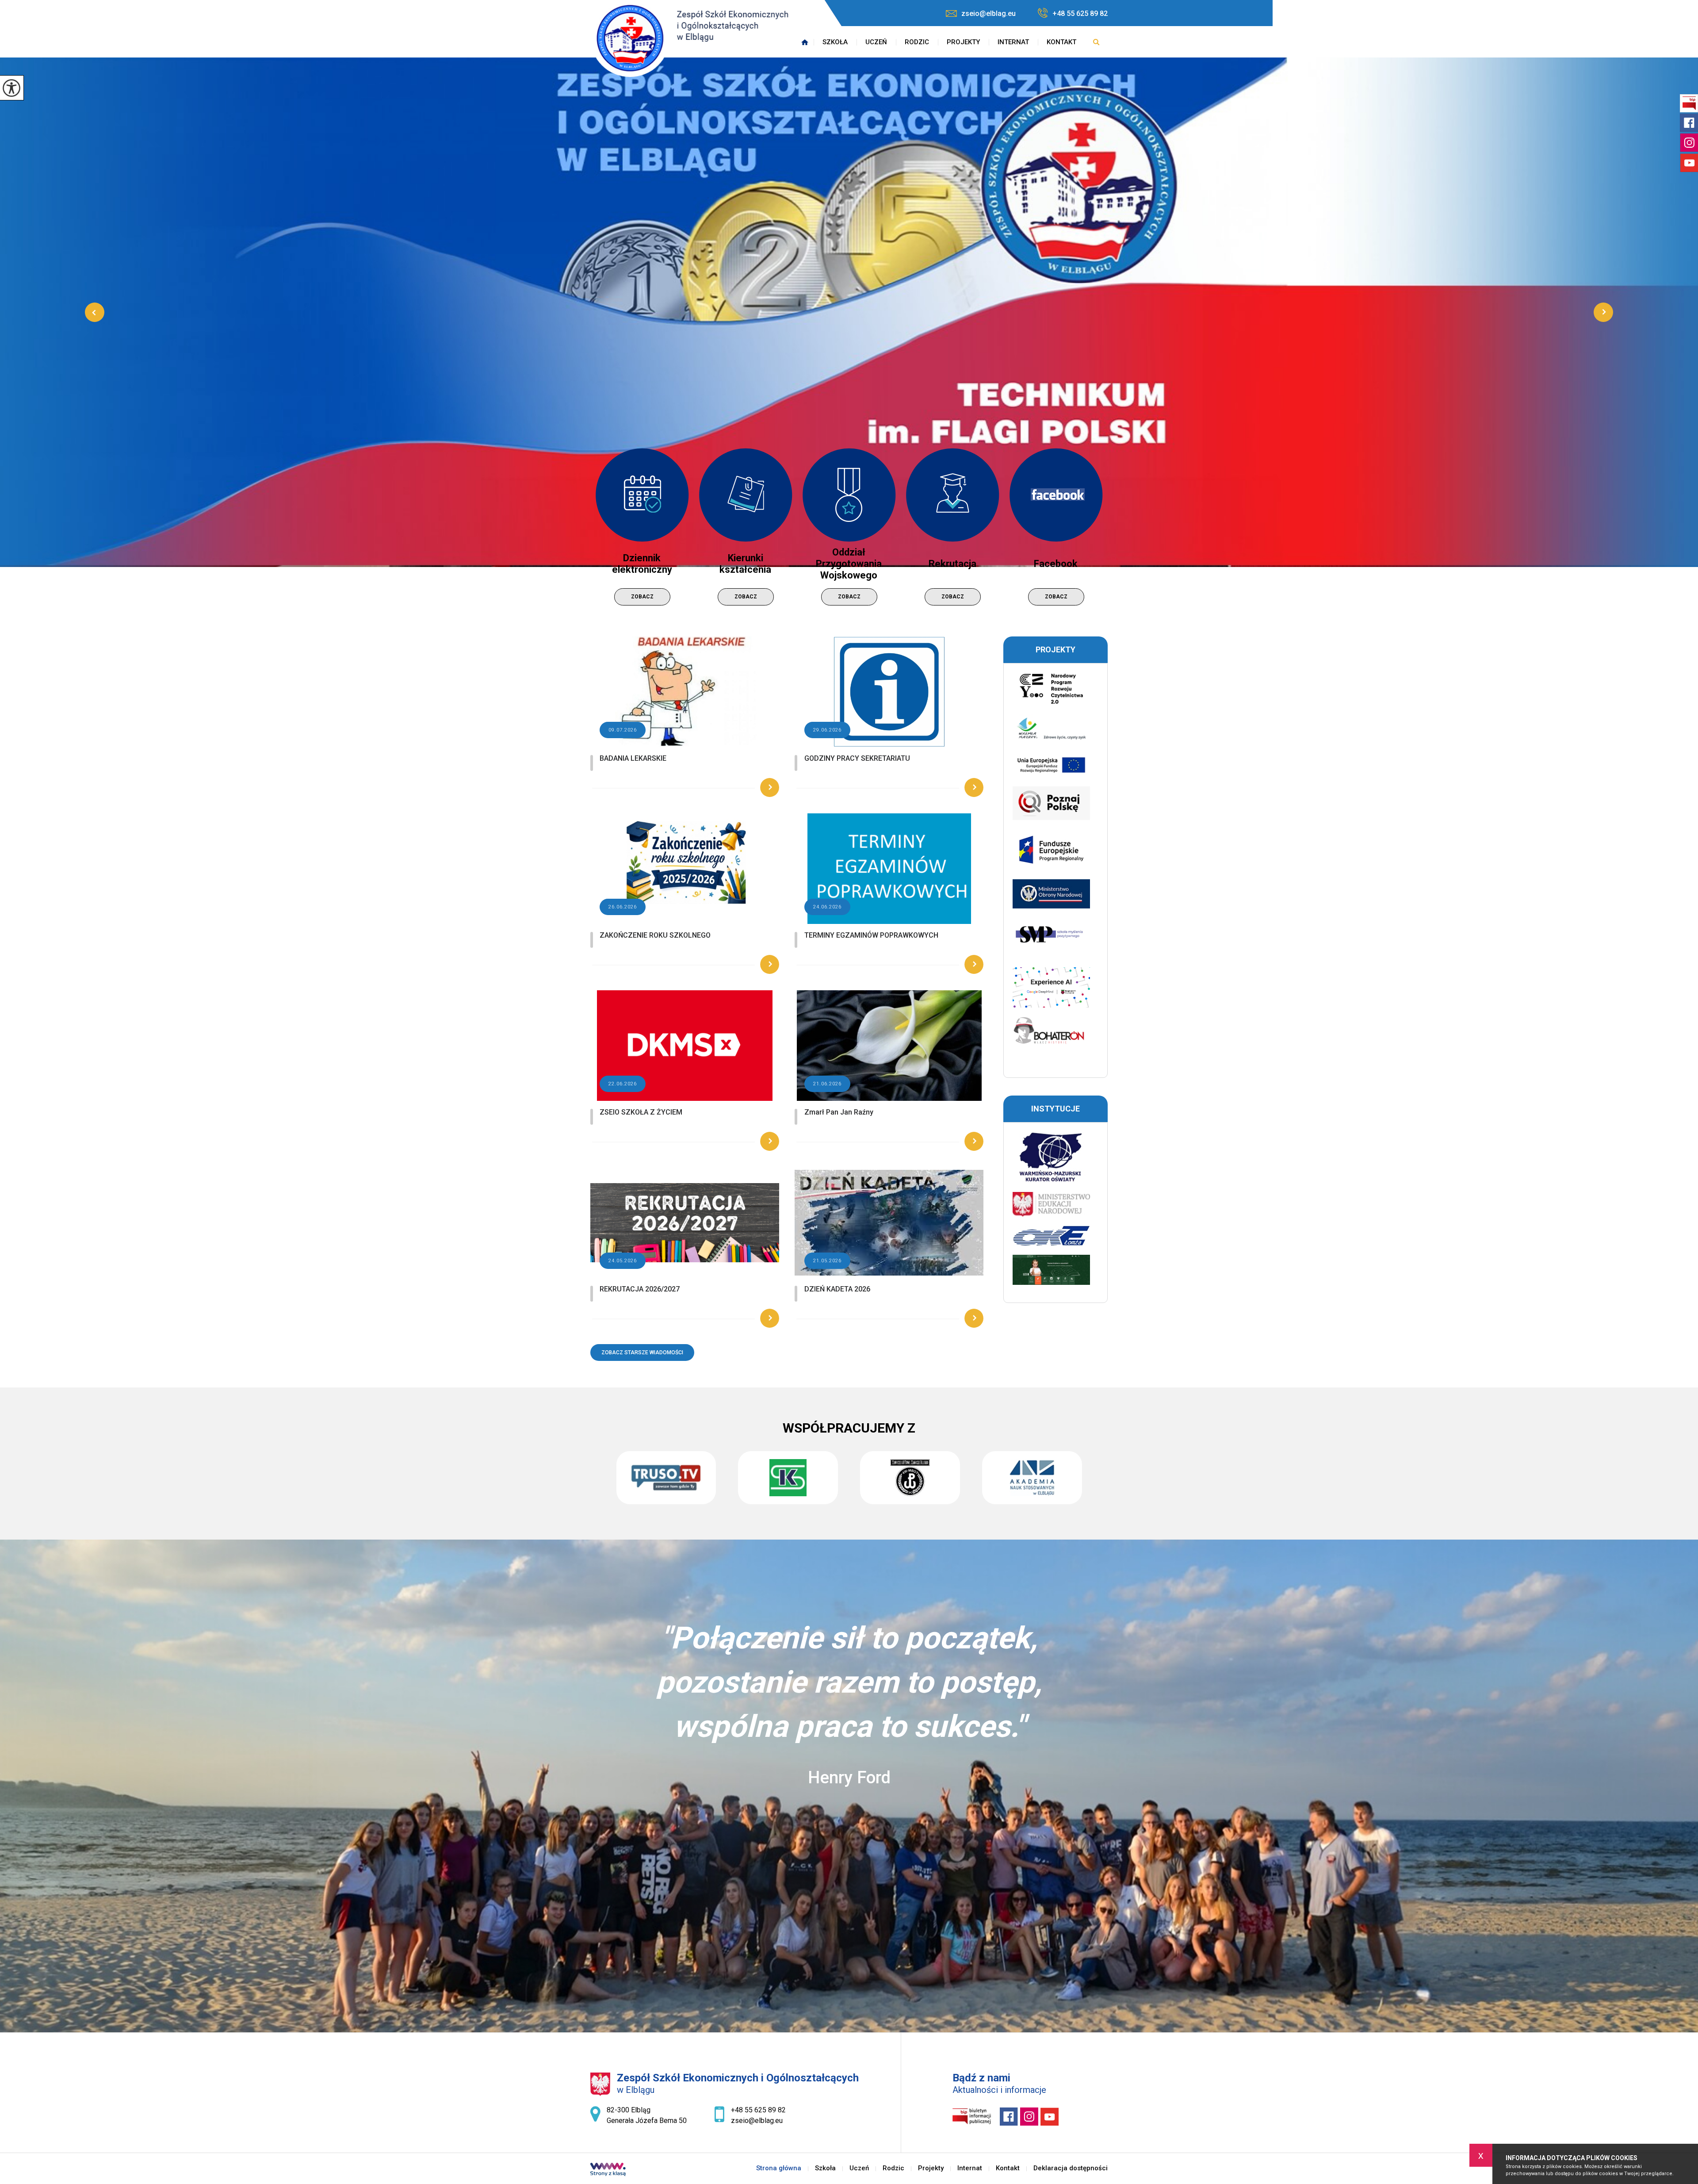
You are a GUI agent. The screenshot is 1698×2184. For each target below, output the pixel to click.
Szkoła (835, 42)
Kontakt (1061, 42)
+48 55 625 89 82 (1080, 13)
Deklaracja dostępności (1071, 2168)
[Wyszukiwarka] (1096, 42)
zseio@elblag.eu (989, 13)
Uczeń (876, 42)
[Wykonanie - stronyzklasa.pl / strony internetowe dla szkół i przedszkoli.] (608, 2170)
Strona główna (805, 42)
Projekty (963, 42)
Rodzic (917, 42)
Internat (1013, 42)
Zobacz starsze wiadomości (642, 1353)
